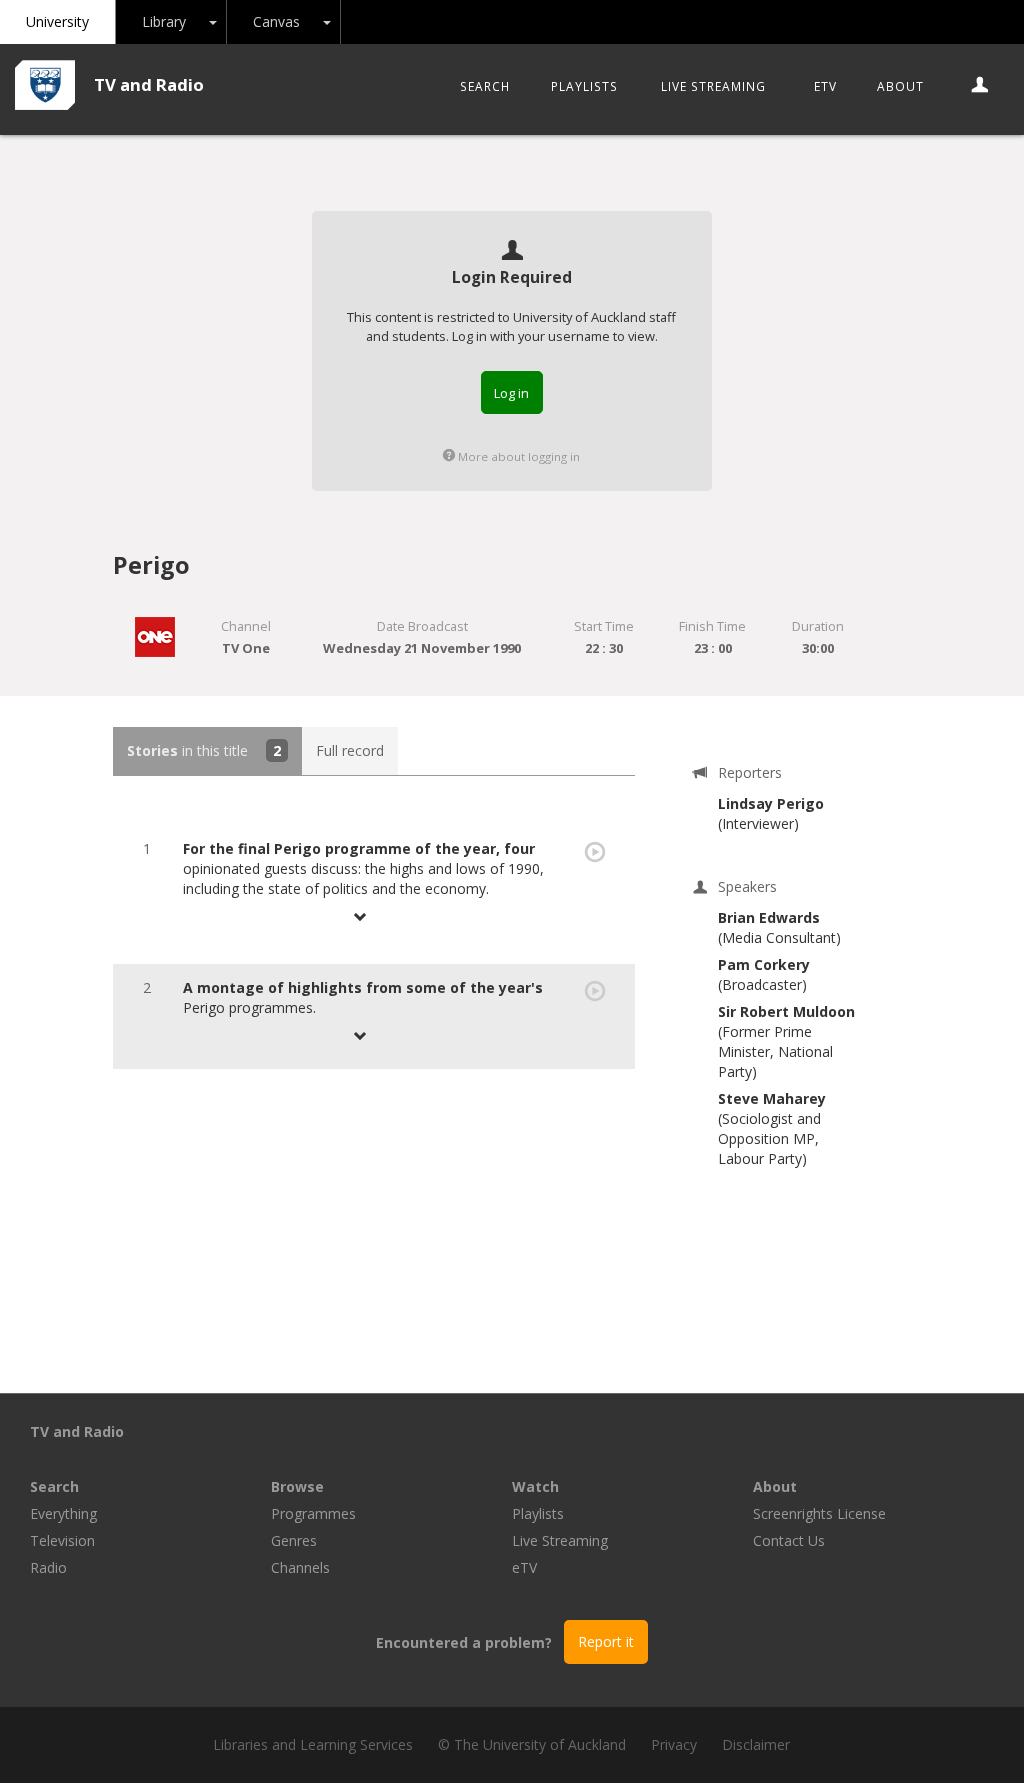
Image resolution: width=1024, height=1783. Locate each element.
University (57, 21)
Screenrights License (819, 1513)
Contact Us (789, 1540)
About (900, 86)
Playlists (584, 86)
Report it (606, 1641)
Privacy (674, 1744)
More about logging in (517, 456)
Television (62, 1540)
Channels (300, 1567)
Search (485, 86)
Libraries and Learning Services (313, 1744)
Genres (294, 1540)
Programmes (313, 1513)
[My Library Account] (980, 86)
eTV (825, 86)
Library (164, 21)
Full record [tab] (350, 750)
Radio (48, 1567)
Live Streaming (713, 86)
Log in (511, 393)
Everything (63, 1513)
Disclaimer (756, 1744)
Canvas (276, 21)
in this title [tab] (204, 750)
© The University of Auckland (532, 1744)
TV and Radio (149, 84)
